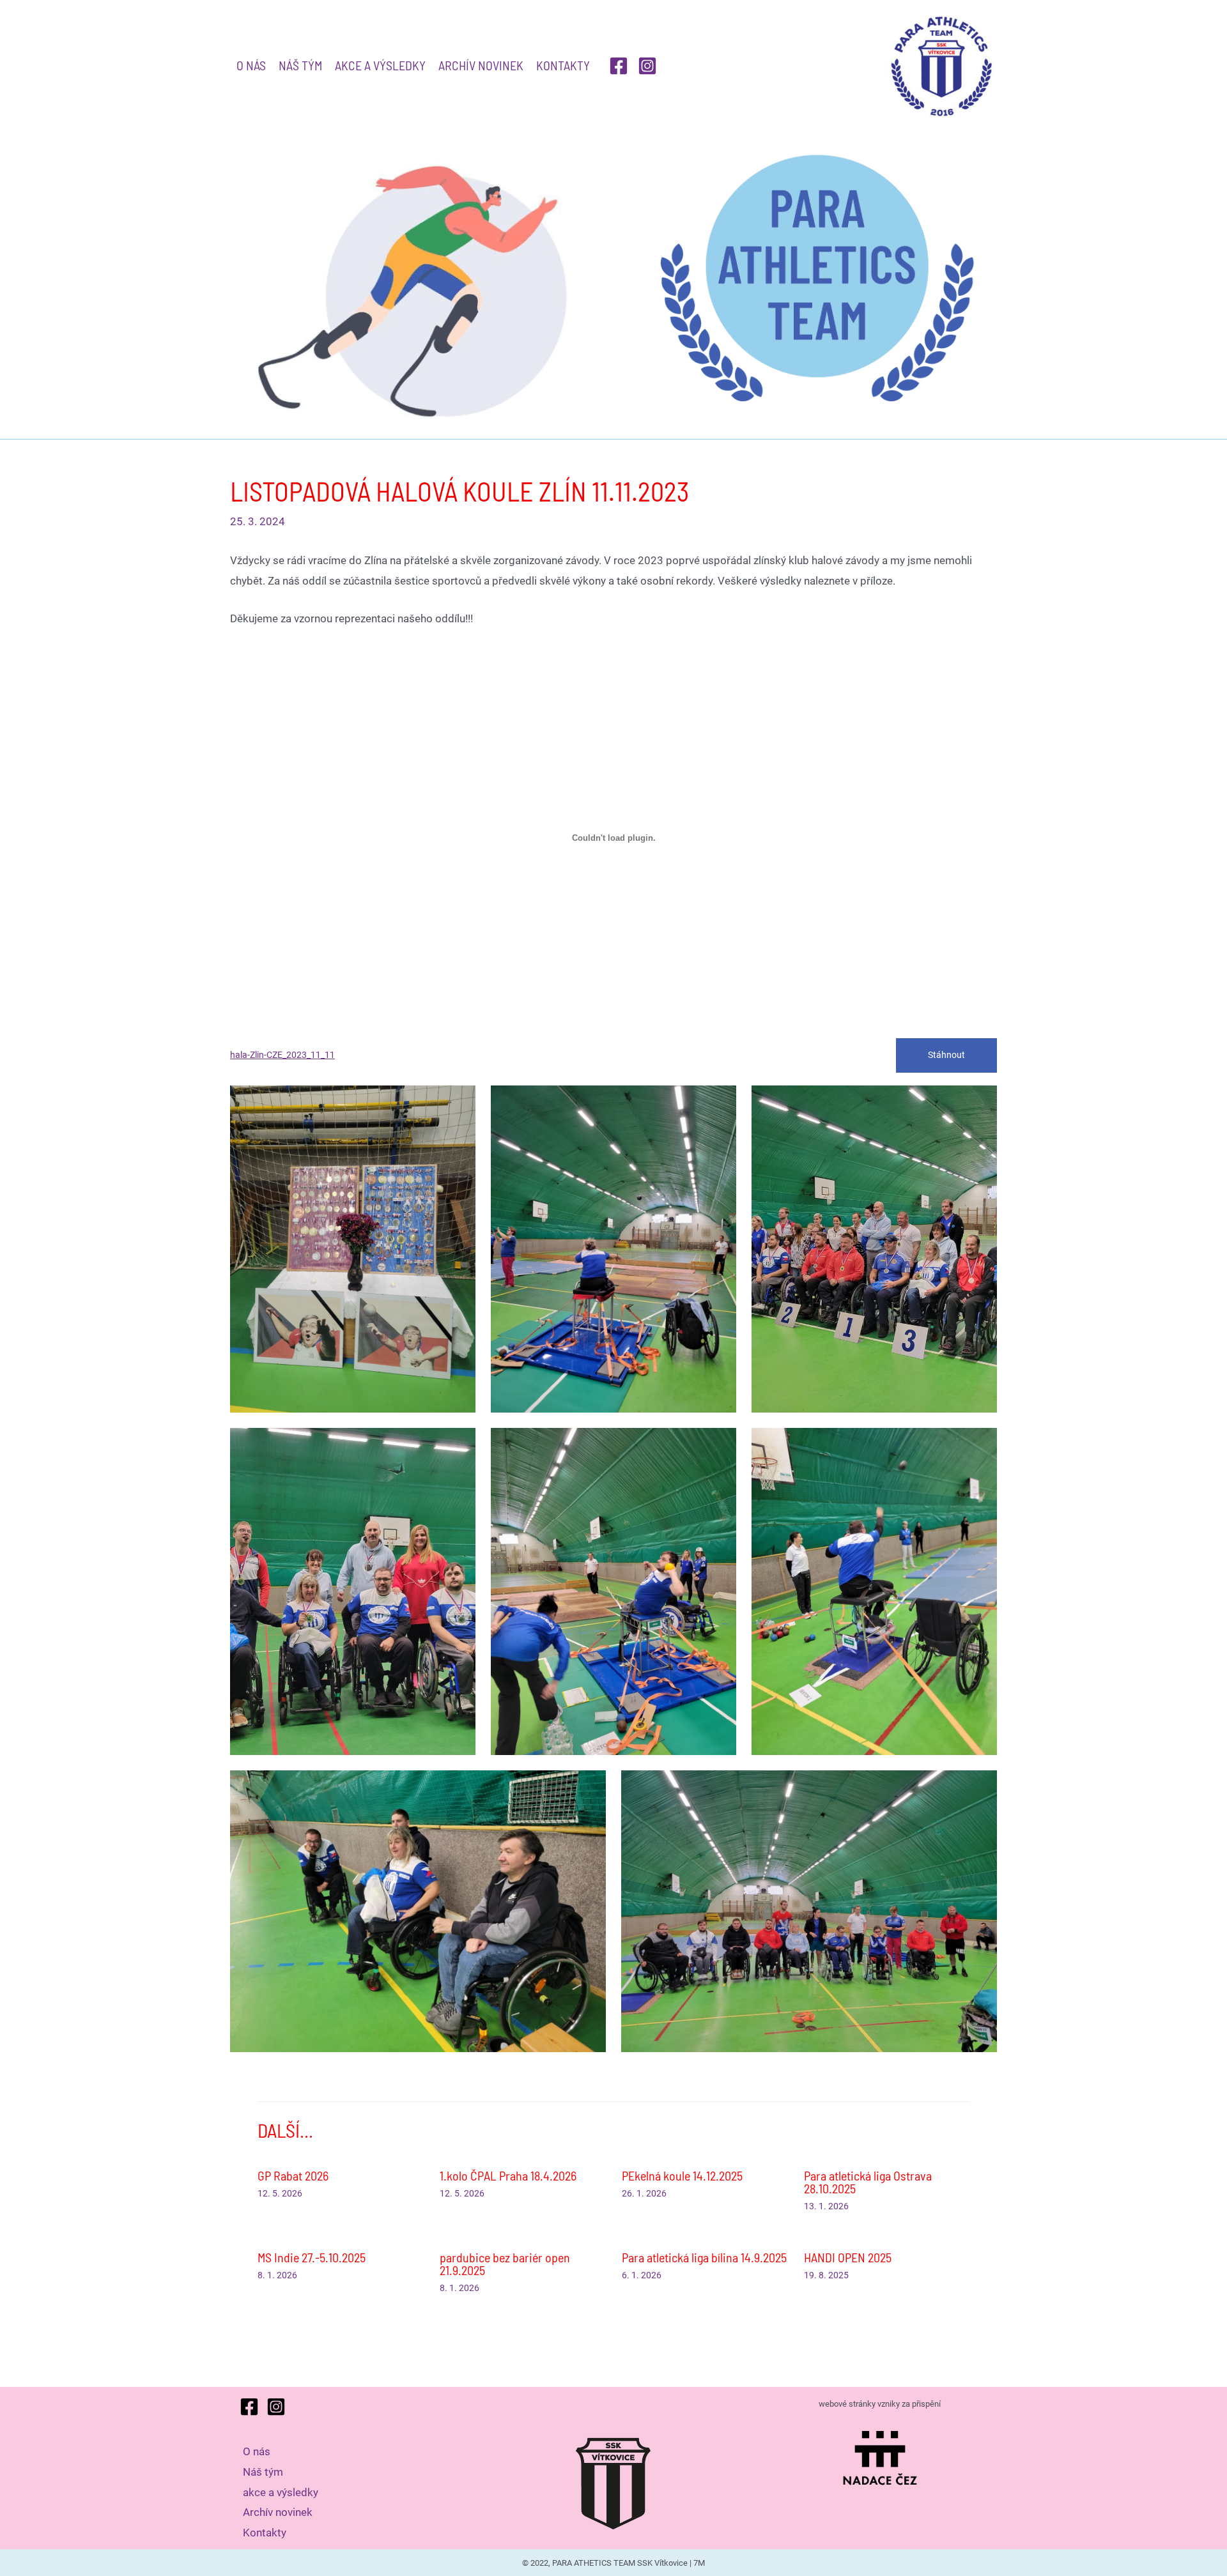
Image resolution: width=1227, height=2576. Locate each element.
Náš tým (300, 65)
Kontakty (563, 65)
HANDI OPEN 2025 (848, 2257)
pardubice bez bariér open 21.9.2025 (505, 2264)
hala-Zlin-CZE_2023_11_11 (282, 1055)
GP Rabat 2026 (293, 2175)
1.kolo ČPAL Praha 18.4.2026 (508, 2175)
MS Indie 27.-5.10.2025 (312, 2257)
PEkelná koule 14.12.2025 (682, 2175)
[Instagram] (647, 66)
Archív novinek (481, 65)
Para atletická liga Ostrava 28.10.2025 (868, 2182)
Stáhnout (946, 1055)
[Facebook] (619, 66)
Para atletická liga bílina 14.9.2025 (704, 2257)
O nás (251, 65)
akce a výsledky (380, 65)
